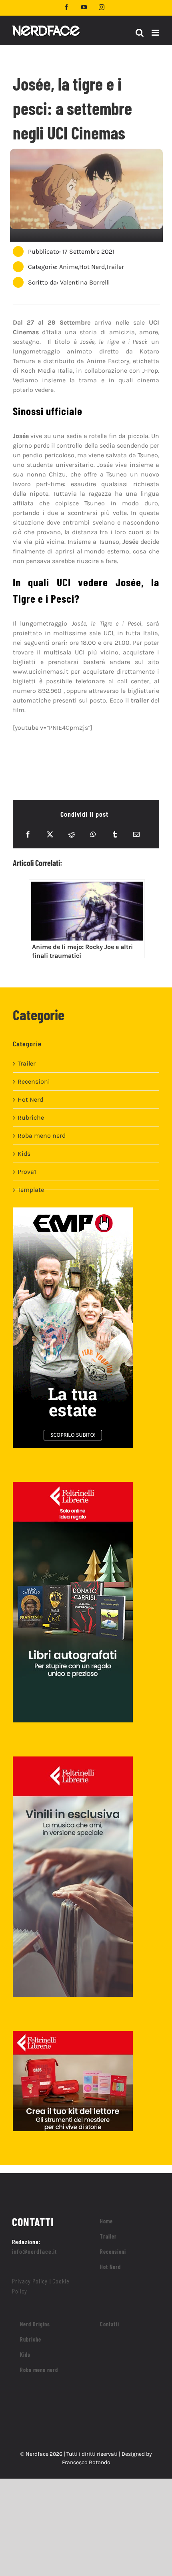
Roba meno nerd (42, 1136)
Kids (24, 1154)
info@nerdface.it (35, 2251)
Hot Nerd (92, 267)
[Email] (136, 834)
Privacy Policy (30, 2281)
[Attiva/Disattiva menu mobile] (156, 33)
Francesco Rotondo (86, 2462)
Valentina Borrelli (85, 282)
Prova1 (27, 1172)
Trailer (115, 267)
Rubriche (31, 1117)
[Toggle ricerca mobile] (140, 33)
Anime (69, 267)
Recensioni (34, 1081)
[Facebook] (28, 834)
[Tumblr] (115, 834)
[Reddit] (72, 834)
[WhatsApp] (93, 834)
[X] (50, 834)
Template (31, 1190)
